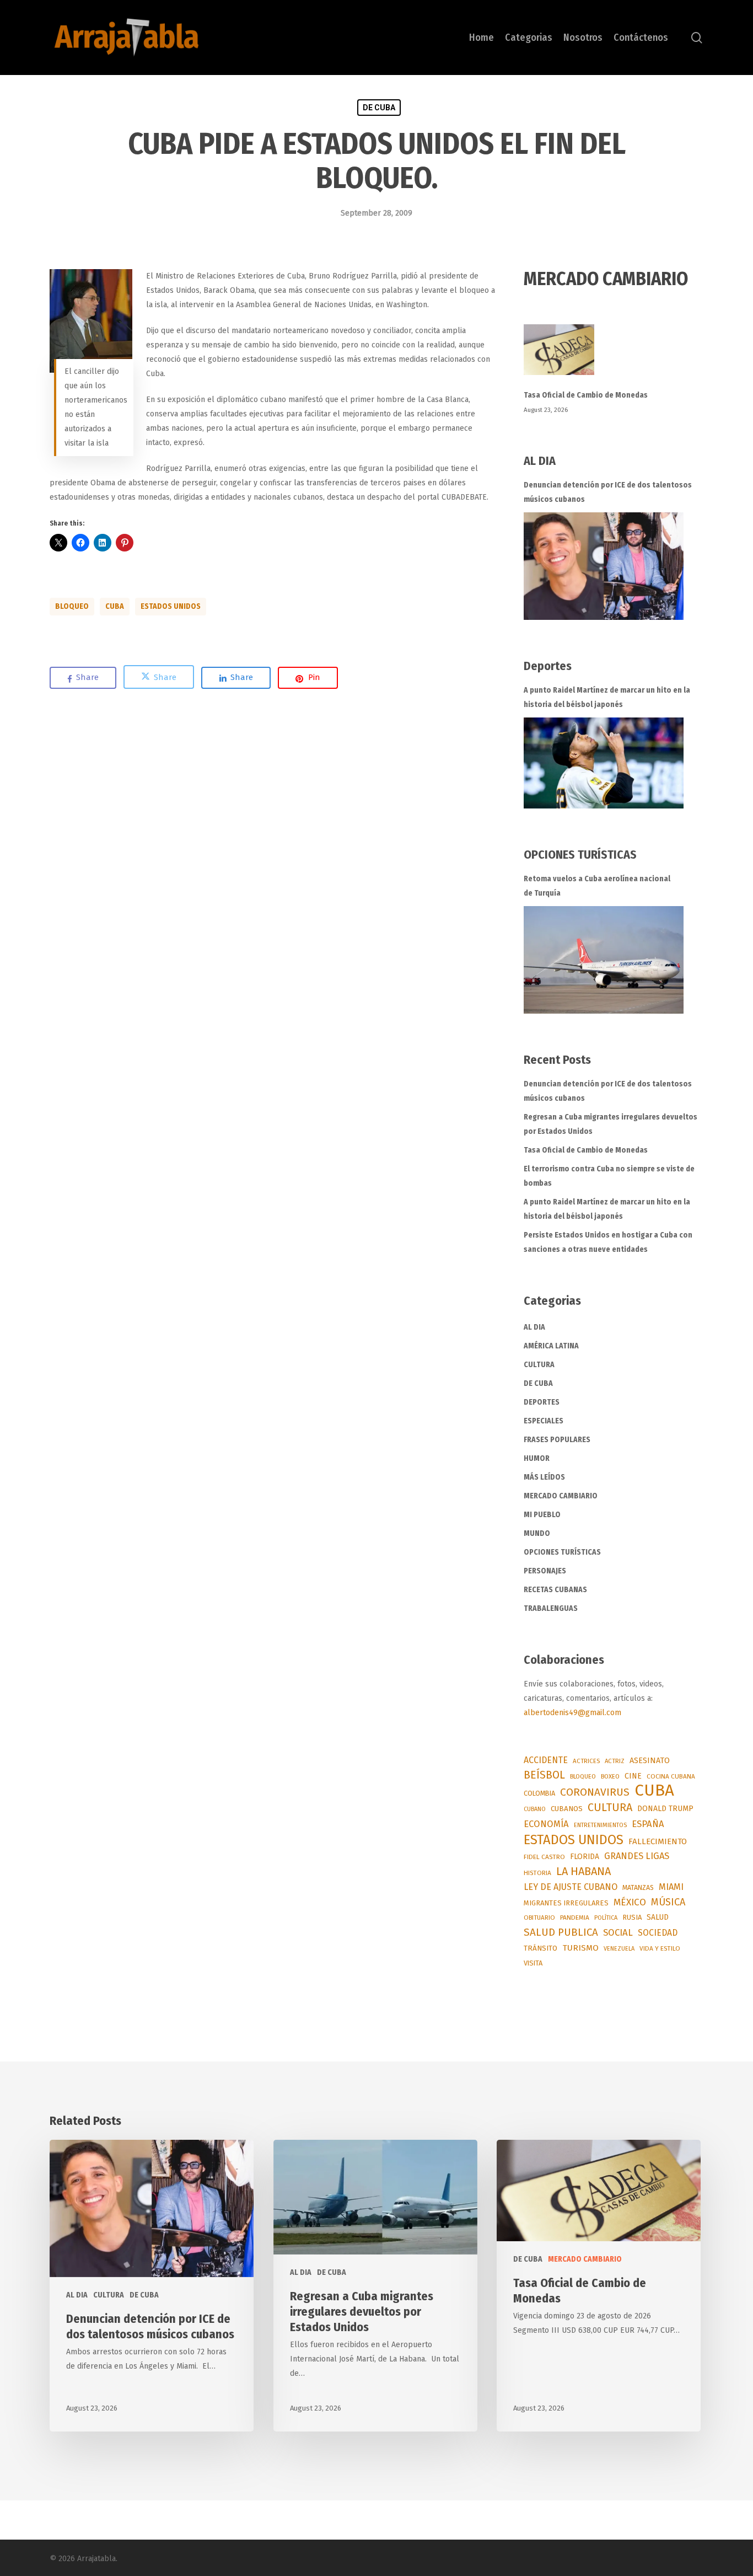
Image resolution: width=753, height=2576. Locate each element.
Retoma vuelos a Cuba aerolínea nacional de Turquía (597, 886)
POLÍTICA (606, 1918)
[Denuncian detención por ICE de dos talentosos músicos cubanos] (604, 566)
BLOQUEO (72, 606)
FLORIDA (585, 1857)
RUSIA (632, 1917)
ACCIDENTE (546, 1760)
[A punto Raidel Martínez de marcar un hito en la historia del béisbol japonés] (604, 763)
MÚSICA (668, 1902)
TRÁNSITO (540, 1948)
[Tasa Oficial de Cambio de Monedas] (614, 356)
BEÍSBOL (544, 1775)
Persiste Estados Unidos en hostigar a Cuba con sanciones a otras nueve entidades (608, 1242)
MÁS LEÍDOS (544, 1477)
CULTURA (539, 1365)
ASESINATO (650, 1761)
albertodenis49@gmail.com (572, 1713)
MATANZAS (638, 1887)
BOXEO (610, 1776)
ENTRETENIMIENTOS (600, 1825)
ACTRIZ (615, 1761)
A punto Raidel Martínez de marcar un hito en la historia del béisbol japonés (607, 697)
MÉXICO (630, 1902)
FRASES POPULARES (557, 1440)
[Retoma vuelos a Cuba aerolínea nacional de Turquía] (604, 960)
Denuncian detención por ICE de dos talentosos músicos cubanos (608, 492)
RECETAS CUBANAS (555, 1590)
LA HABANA (583, 1871)
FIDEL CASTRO (544, 1857)
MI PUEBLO (542, 1515)
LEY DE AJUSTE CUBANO (571, 1887)
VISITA (533, 1963)
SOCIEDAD (658, 1933)
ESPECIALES (544, 1421)
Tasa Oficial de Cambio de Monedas (586, 395)
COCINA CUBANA (671, 1776)
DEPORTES (542, 1402)
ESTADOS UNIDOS (171, 606)
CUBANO (535, 1809)
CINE (633, 1776)
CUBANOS (567, 1809)
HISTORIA (537, 1873)
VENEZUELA (619, 1949)
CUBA (115, 606)
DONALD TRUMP (665, 1809)
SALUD (658, 1917)
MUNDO (537, 1533)
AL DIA (534, 1327)
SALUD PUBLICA (561, 1932)
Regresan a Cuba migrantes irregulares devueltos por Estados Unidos (611, 1124)
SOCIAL (618, 1932)
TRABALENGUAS (551, 1608)
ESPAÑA (648, 1824)
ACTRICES (586, 1761)
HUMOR (537, 1458)
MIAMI (671, 1887)
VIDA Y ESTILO (660, 1948)
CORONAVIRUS (595, 1792)
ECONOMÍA (546, 1824)
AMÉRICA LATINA (551, 1346)
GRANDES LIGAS (637, 1856)
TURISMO (580, 1948)
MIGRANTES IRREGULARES (566, 1903)
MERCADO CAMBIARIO (561, 1496)
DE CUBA (379, 108)
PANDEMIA (575, 1918)
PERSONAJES (545, 1571)
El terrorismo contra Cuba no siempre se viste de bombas (609, 1176)
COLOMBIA (539, 1793)
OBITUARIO (539, 1918)
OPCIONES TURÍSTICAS (562, 1552)
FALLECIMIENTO (658, 1841)
